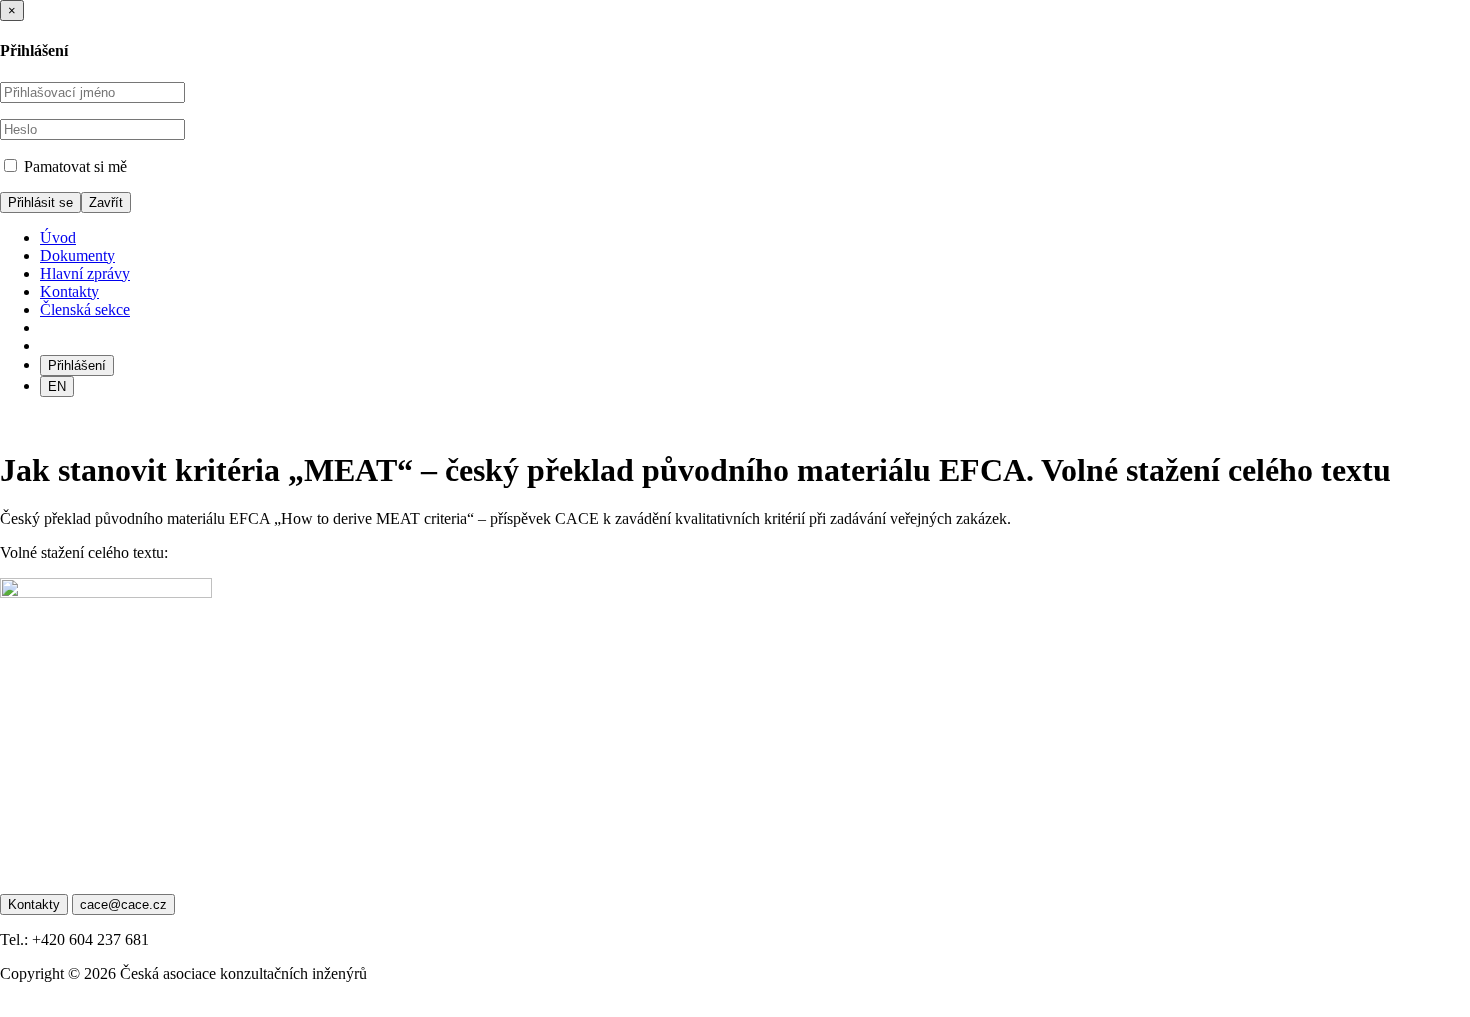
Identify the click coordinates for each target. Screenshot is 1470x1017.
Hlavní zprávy (85, 273)
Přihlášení (77, 365)
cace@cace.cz (123, 904)
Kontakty (69, 291)
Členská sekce (85, 309)
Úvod (58, 237)
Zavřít (106, 202)
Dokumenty (77, 255)
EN (57, 386)
